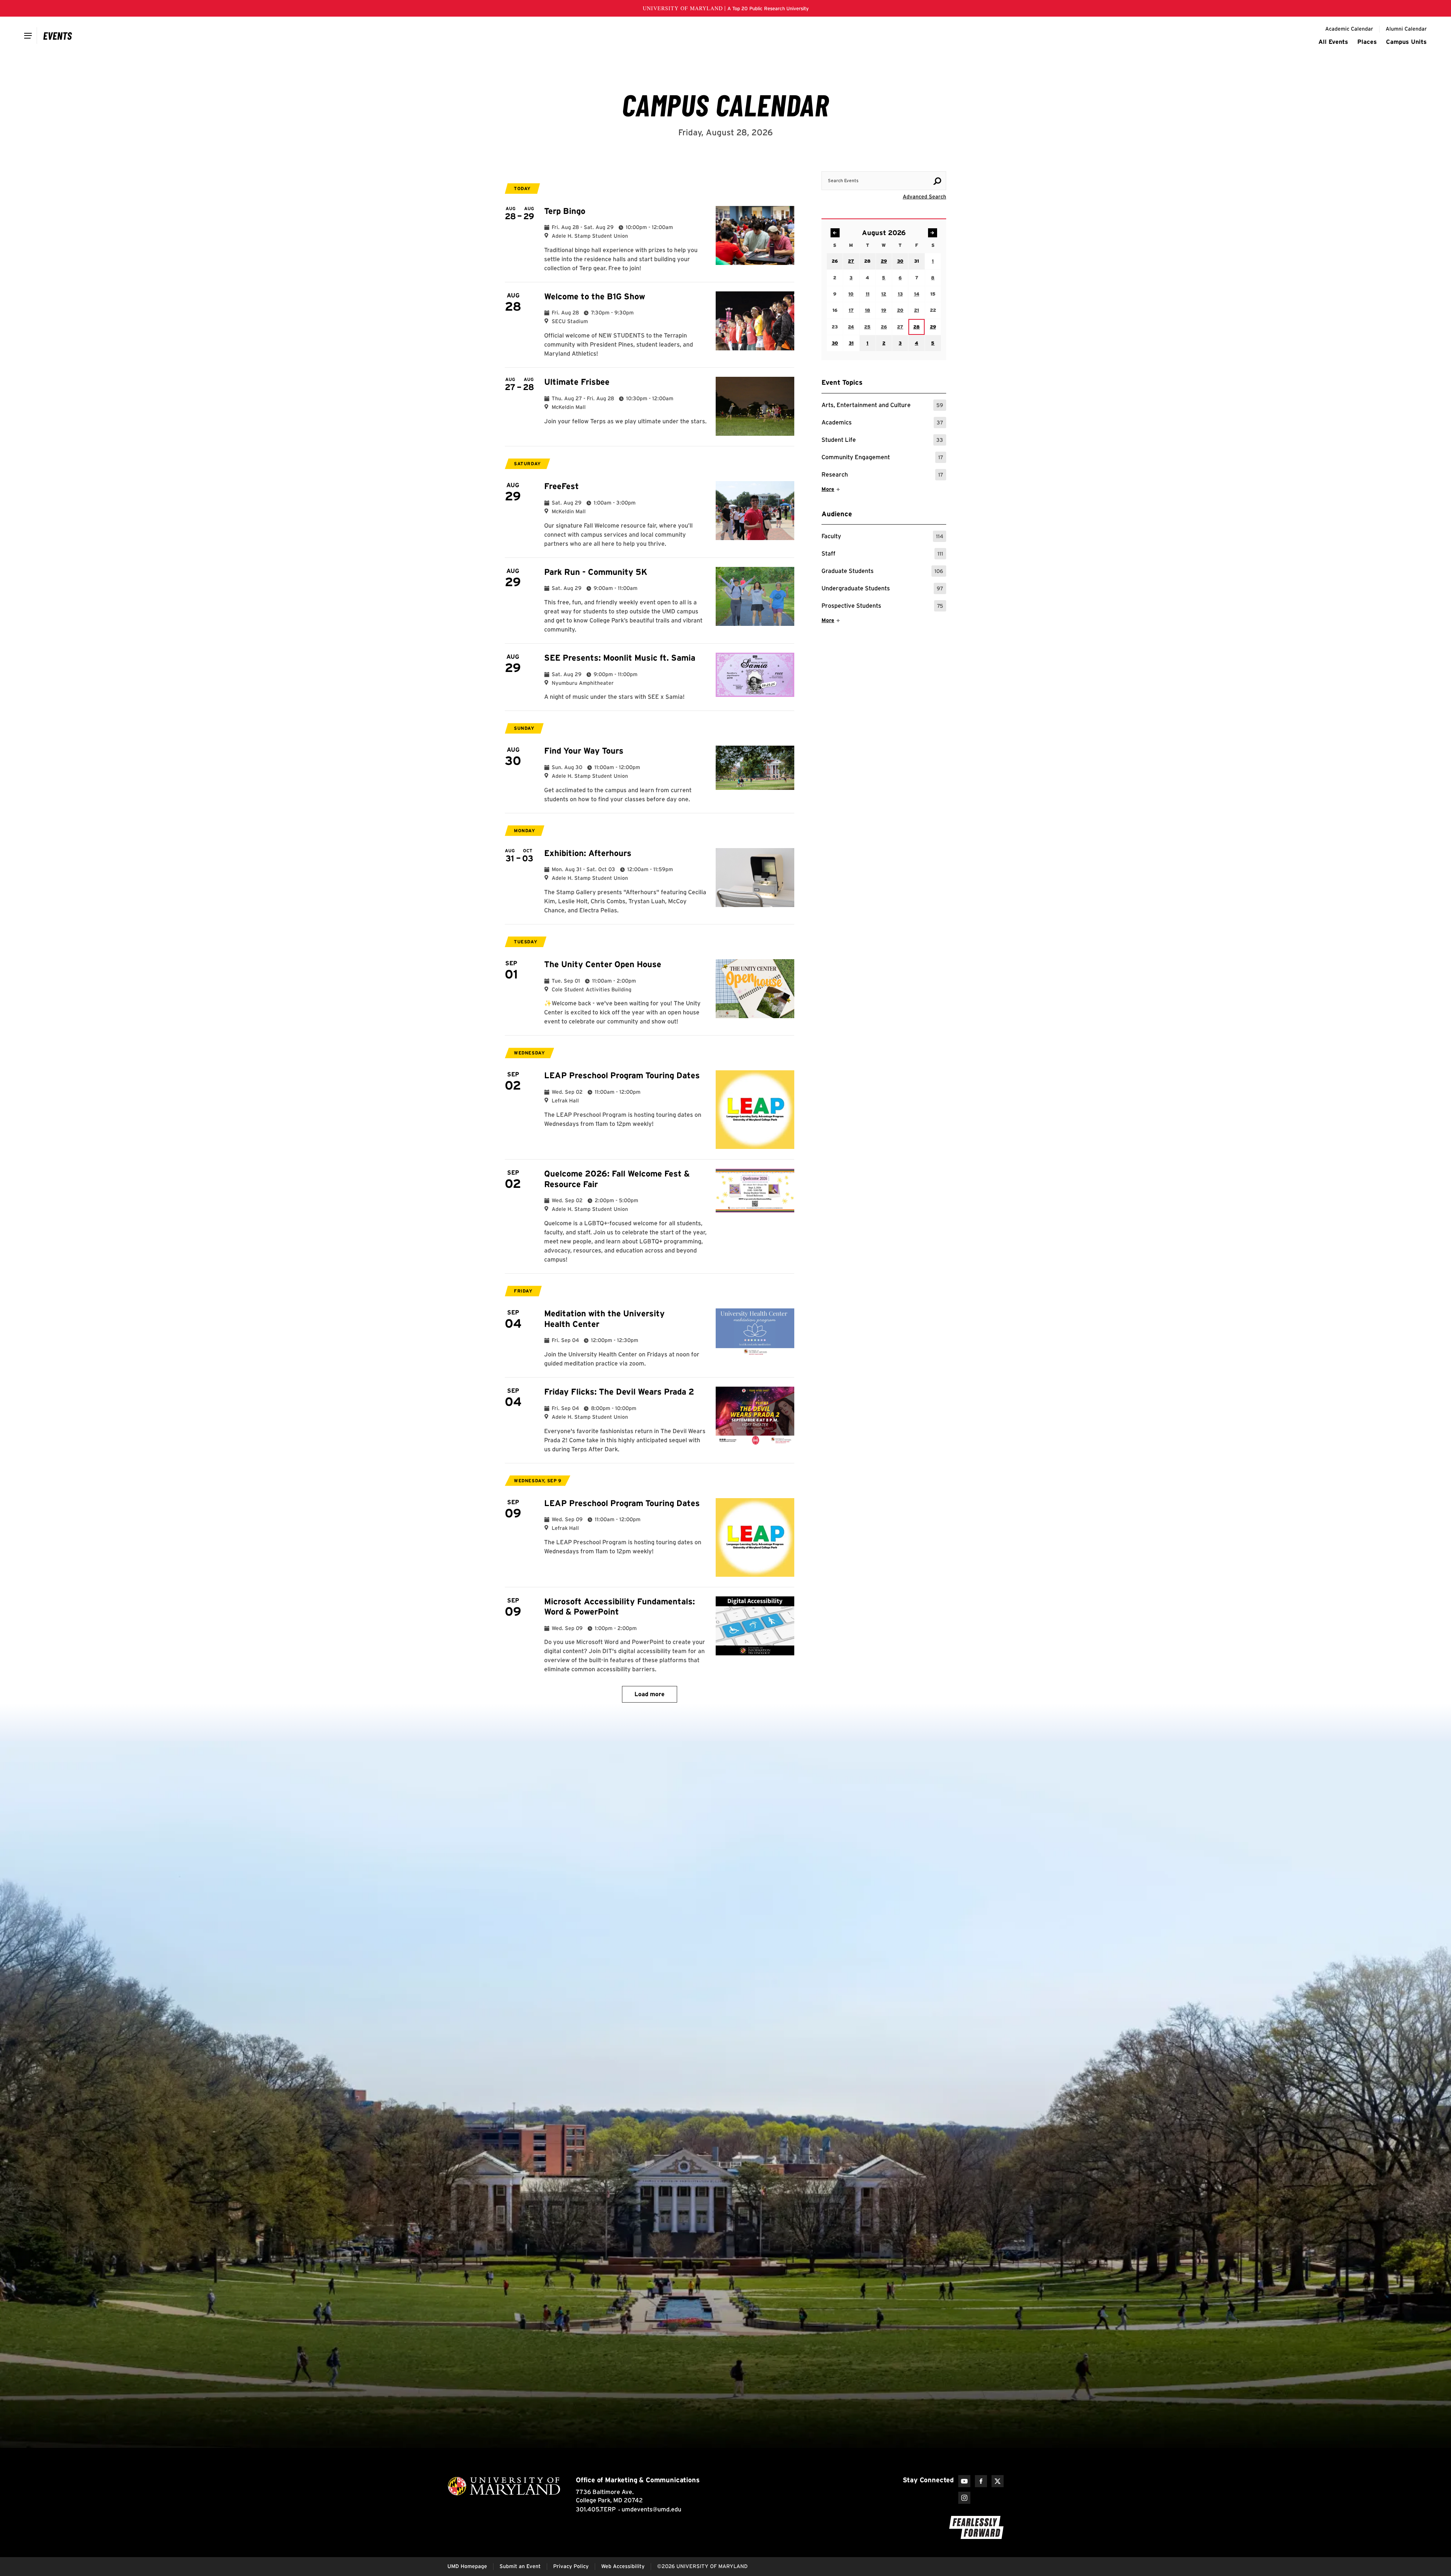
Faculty (882, 537)
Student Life (882, 441)
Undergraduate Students (882, 589)
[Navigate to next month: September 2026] (933, 233)
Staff (882, 555)
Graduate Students (882, 572)
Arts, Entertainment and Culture (882, 406)
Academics (882, 423)
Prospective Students (882, 607)
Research (882, 476)
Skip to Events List (912, 164)
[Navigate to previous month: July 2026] (835, 233)
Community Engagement (882, 458)
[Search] (937, 181)
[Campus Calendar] (58, 36)
